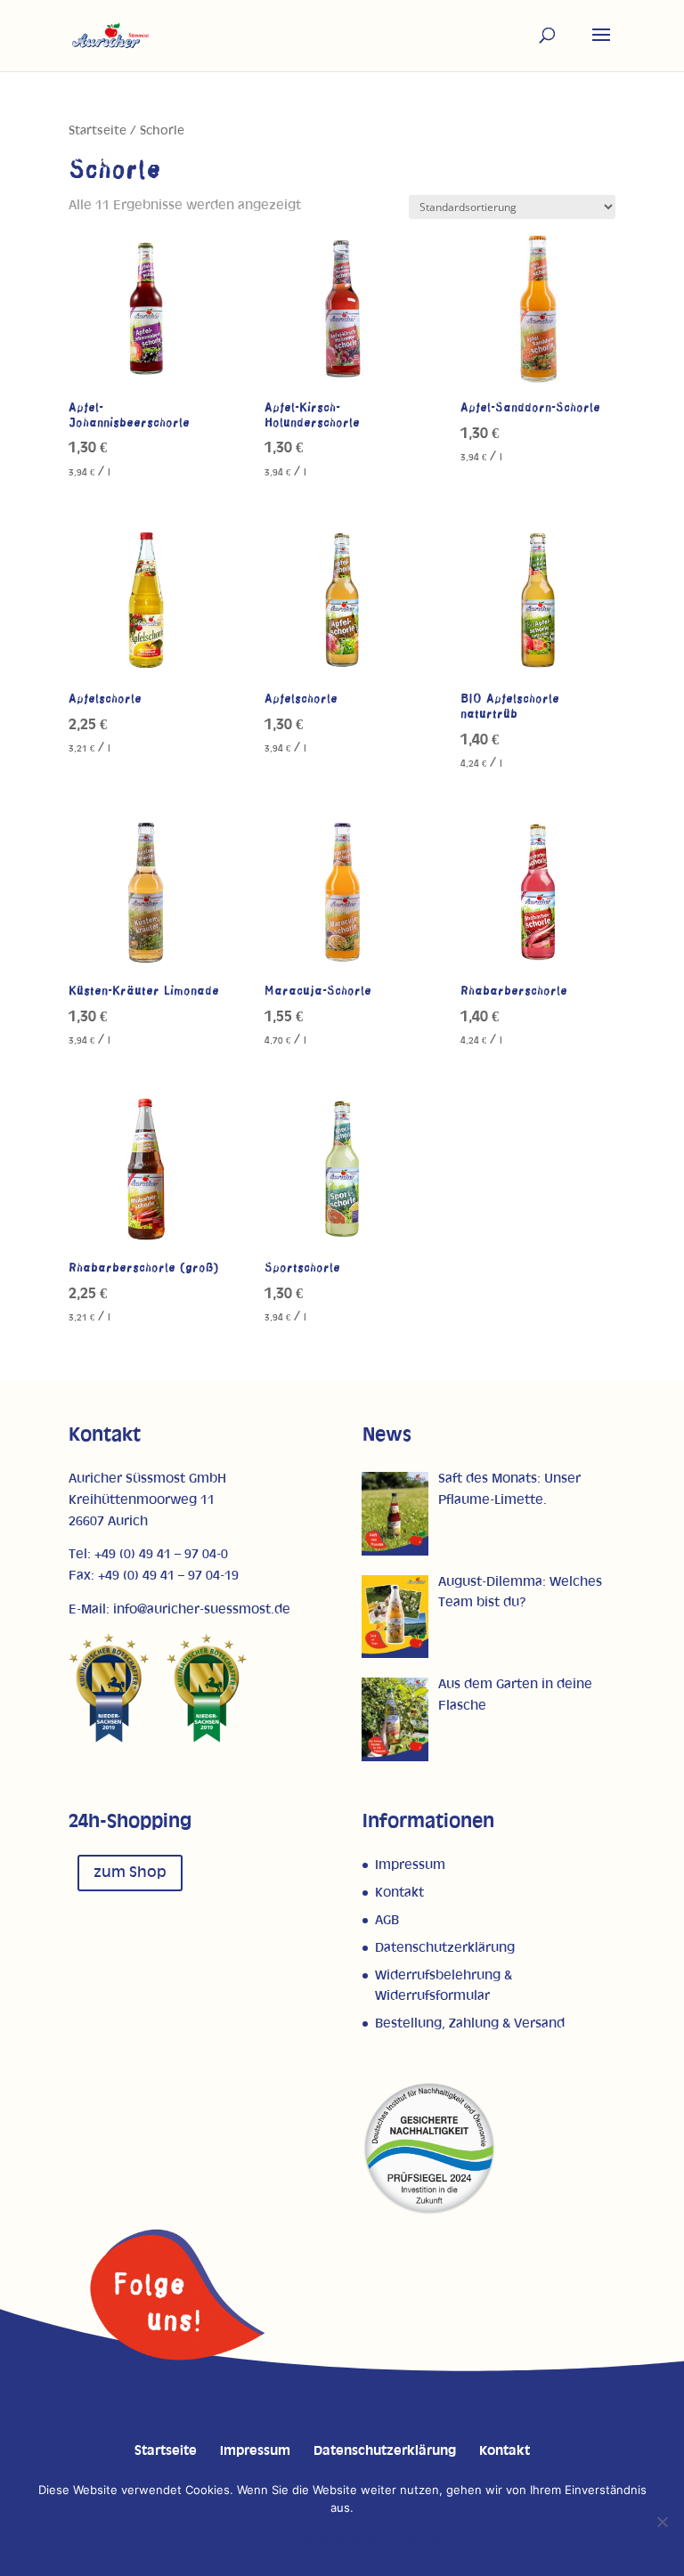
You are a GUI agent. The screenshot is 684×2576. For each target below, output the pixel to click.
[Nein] (662, 2522)
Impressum (410, 1865)
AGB (387, 1920)
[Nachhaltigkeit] (429, 2211)
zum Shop (130, 1873)
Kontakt (399, 1893)
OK (245, 2539)
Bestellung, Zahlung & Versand (470, 2023)
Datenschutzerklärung (445, 1948)
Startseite (98, 131)
